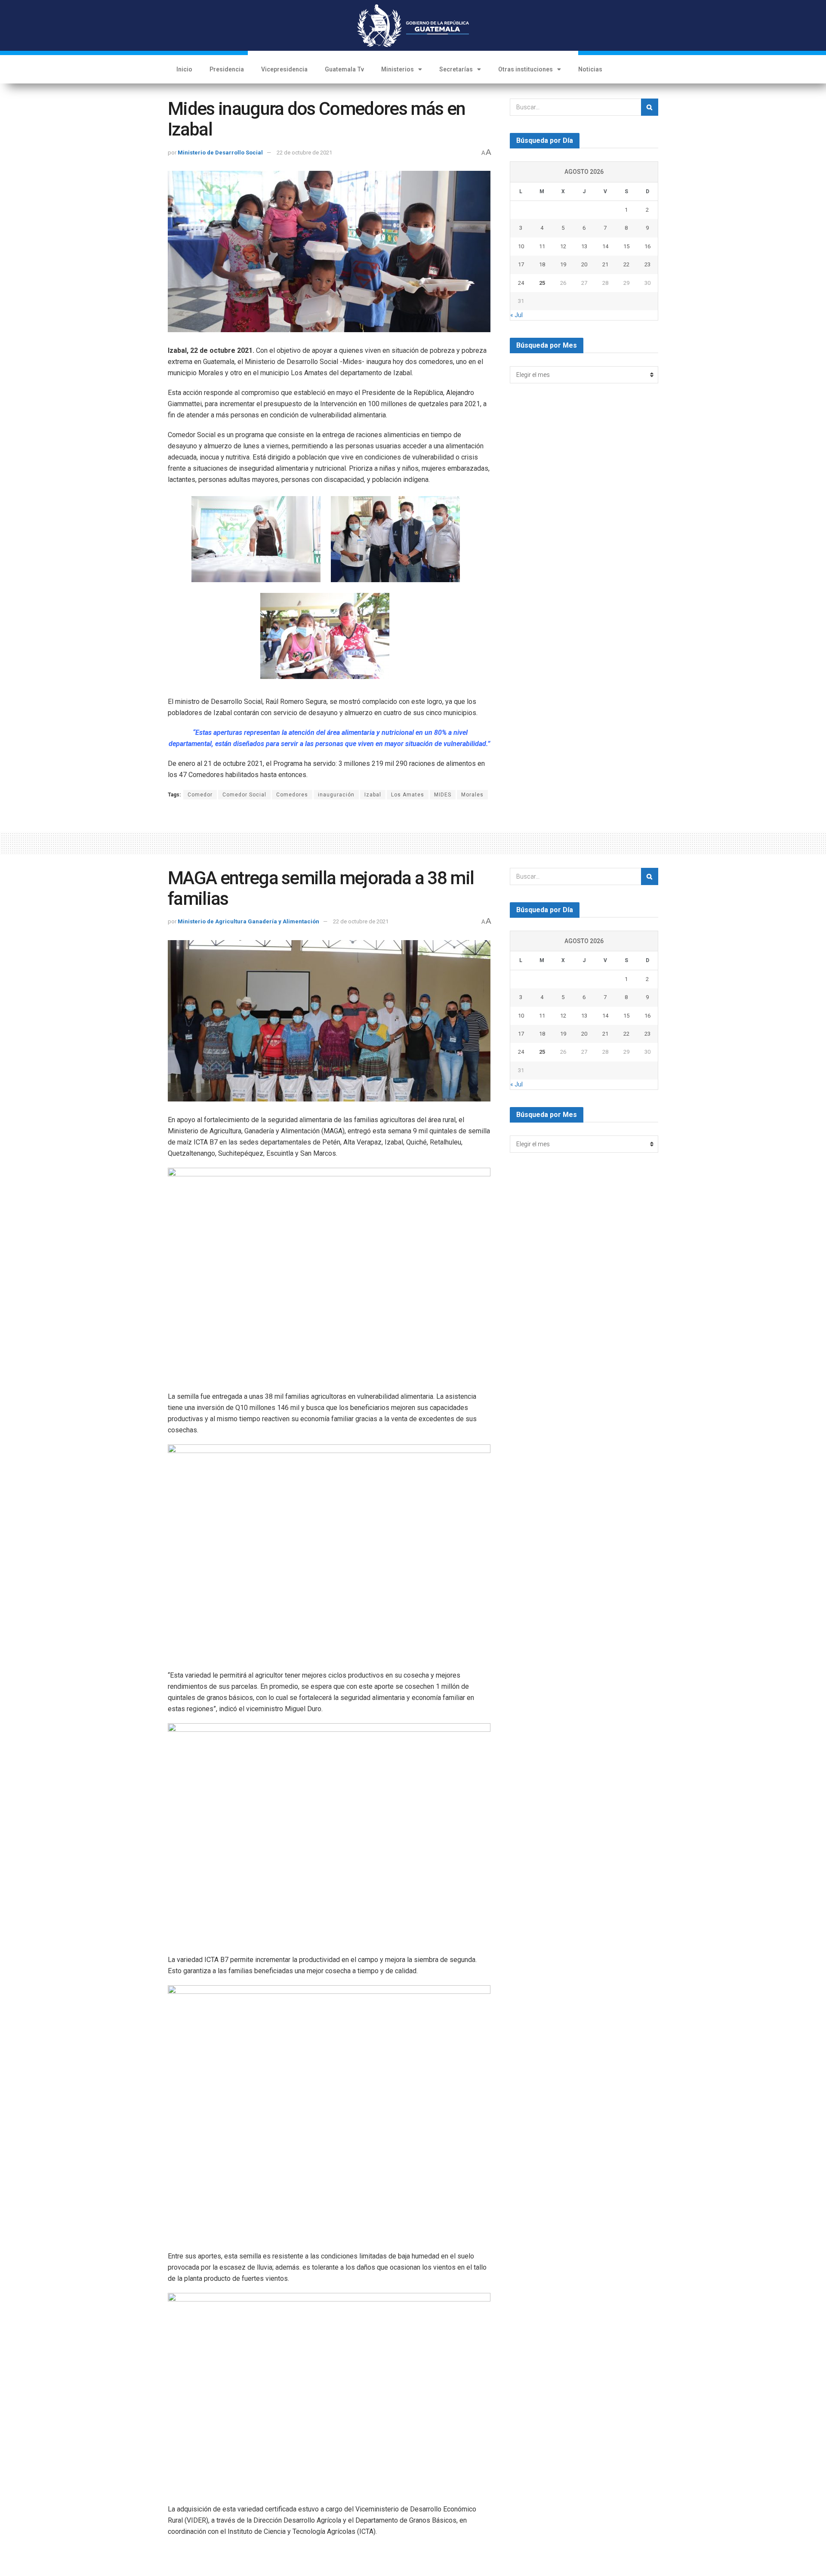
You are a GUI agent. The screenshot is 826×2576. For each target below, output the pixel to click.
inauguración (336, 795)
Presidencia (227, 69)
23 (647, 264)
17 (521, 264)
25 (542, 283)
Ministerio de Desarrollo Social (220, 153)
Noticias (590, 69)
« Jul (516, 315)
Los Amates (408, 795)
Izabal (373, 795)
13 (584, 246)
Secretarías (456, 69)
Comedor (200, 795)
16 (647, 246)
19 (563, 264)
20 (584, 264)
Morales (472, 795)
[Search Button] (650, 107)
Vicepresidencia (284, 69)
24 (521, 283)
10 (521, 246)
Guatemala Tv (344, 69)
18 (542, 264)
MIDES (443, 795)
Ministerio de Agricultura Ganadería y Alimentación (248, 921)
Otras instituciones (525, 69)
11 (542, 246)
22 (626, 264)
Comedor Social (244, 795)
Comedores (292, 795)
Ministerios (398, 69)
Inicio (184, 69)
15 (626, 246)
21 (605, 264)
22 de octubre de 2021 (304, 153)
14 (605, 246)
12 (563, 246)
